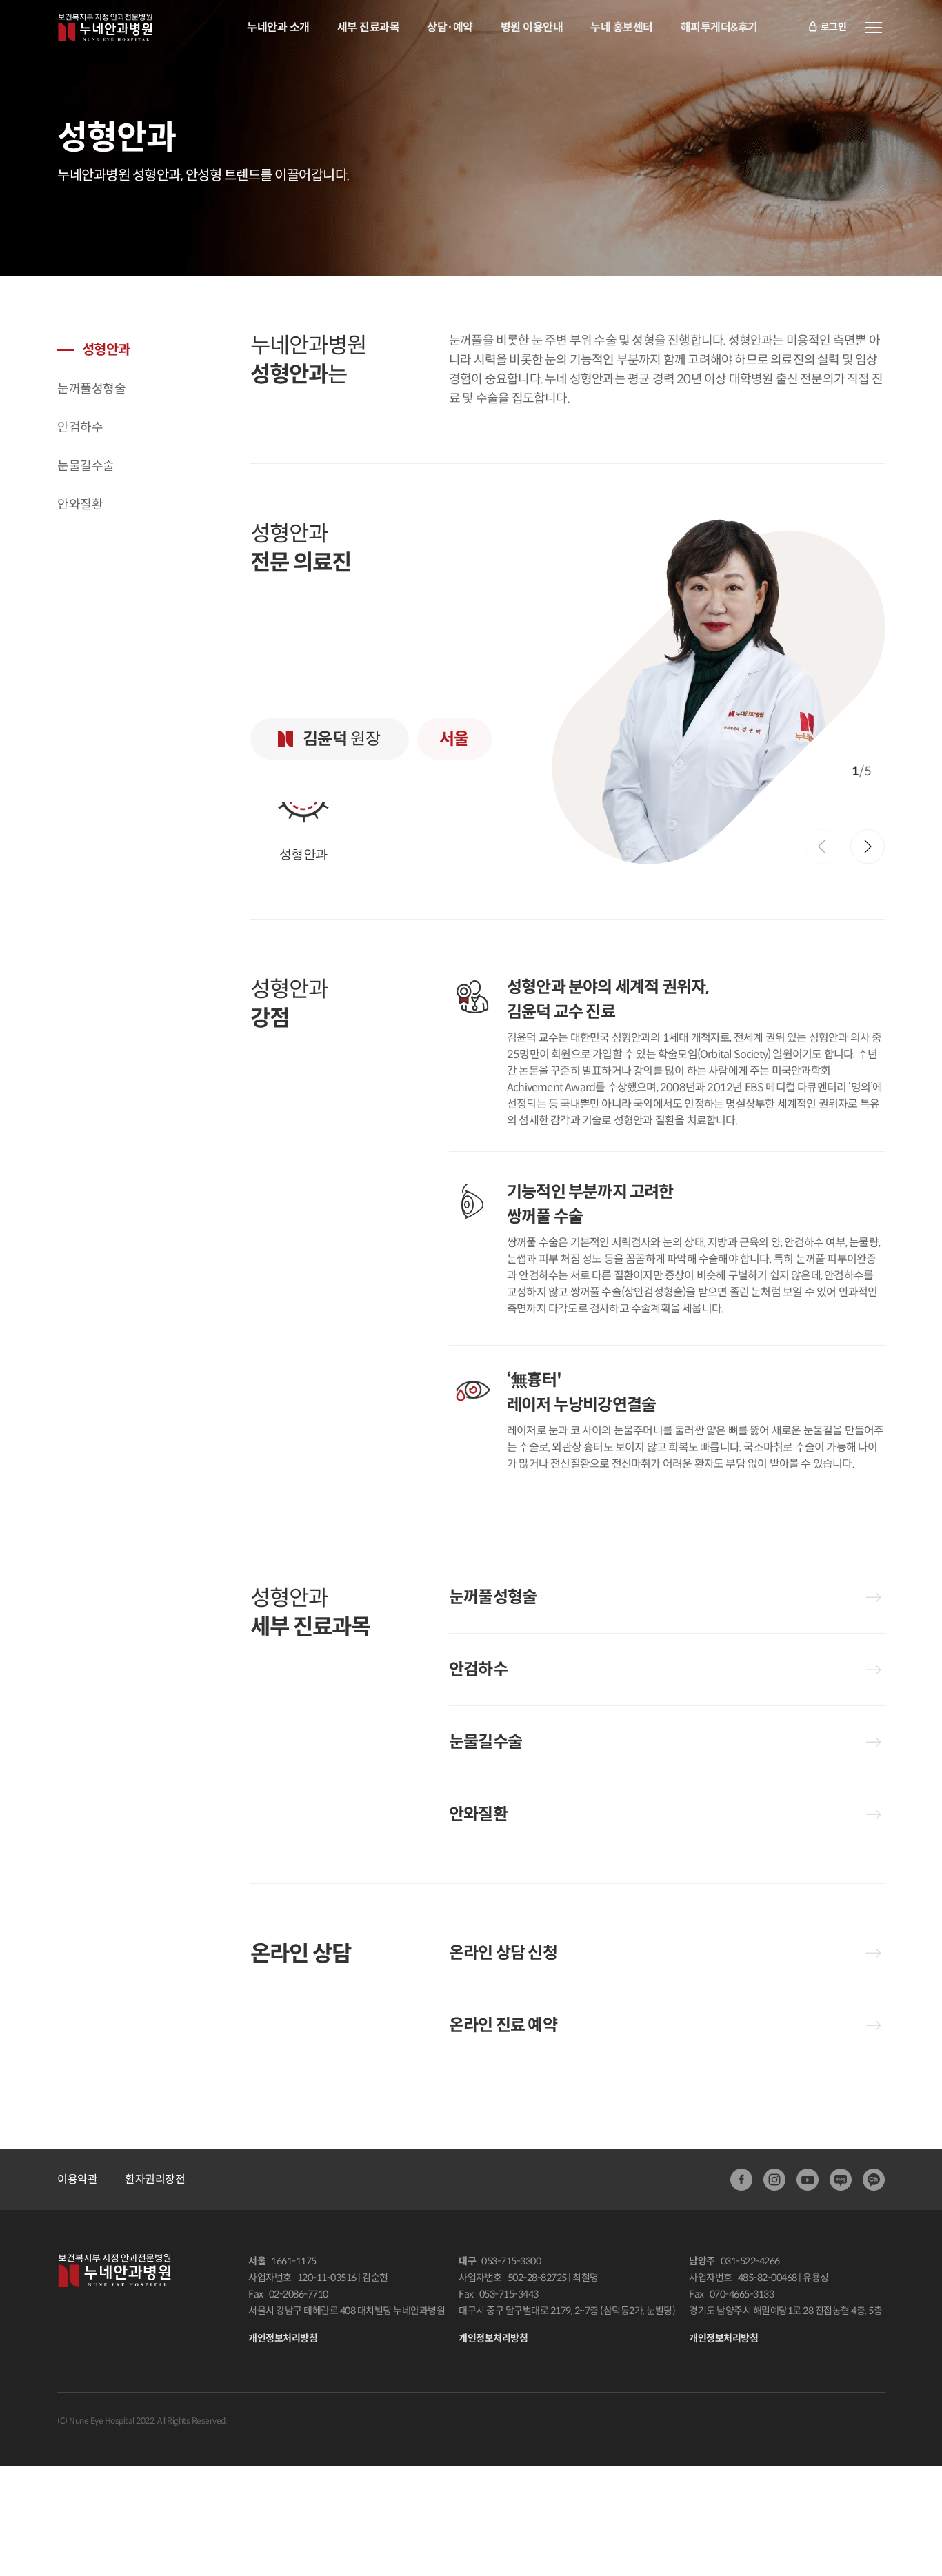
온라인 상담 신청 (503, 1953)
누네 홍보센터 (622, 27)
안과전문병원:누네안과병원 (105, 28)
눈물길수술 (86, 466)
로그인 (834, 27)
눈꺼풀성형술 (91, 389)
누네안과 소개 (278, 27)
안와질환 (80, 505)
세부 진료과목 (369, 27)
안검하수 (80, 427)
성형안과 (106, 350)
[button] (868, 846)
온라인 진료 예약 (503, 2025)
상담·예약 (450, 27)
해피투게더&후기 (719, 27)
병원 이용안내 (532, 27)
